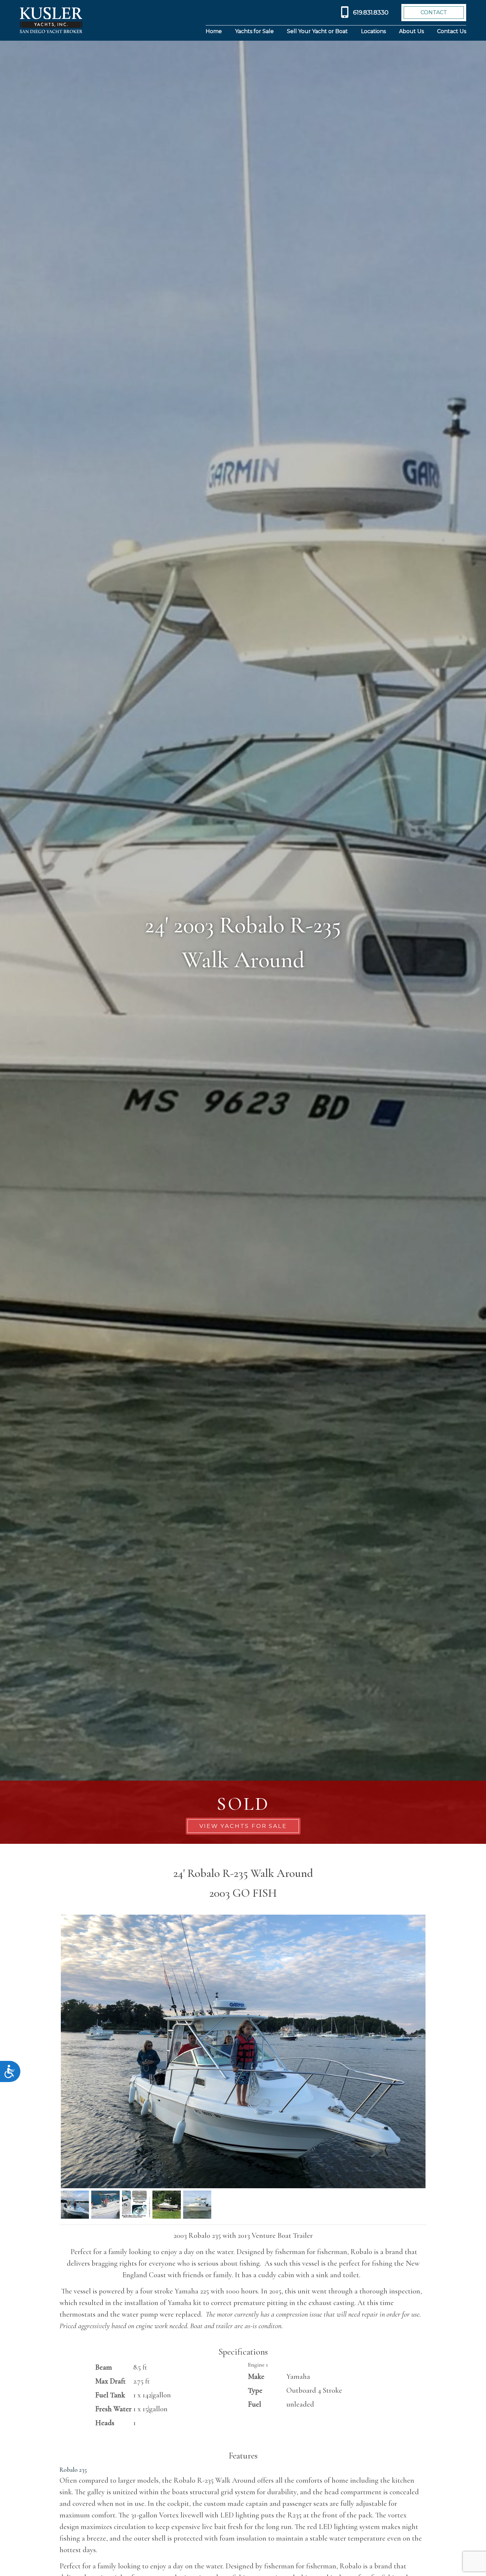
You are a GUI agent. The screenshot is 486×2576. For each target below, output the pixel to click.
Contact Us (452, 31)
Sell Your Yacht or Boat (317, 31)
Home (214, 31)
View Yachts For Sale (243, 1826)
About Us (411, 31)
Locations (373, 31)
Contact (434, 12)
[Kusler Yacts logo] (51, 20)
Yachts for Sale (254, 31)
